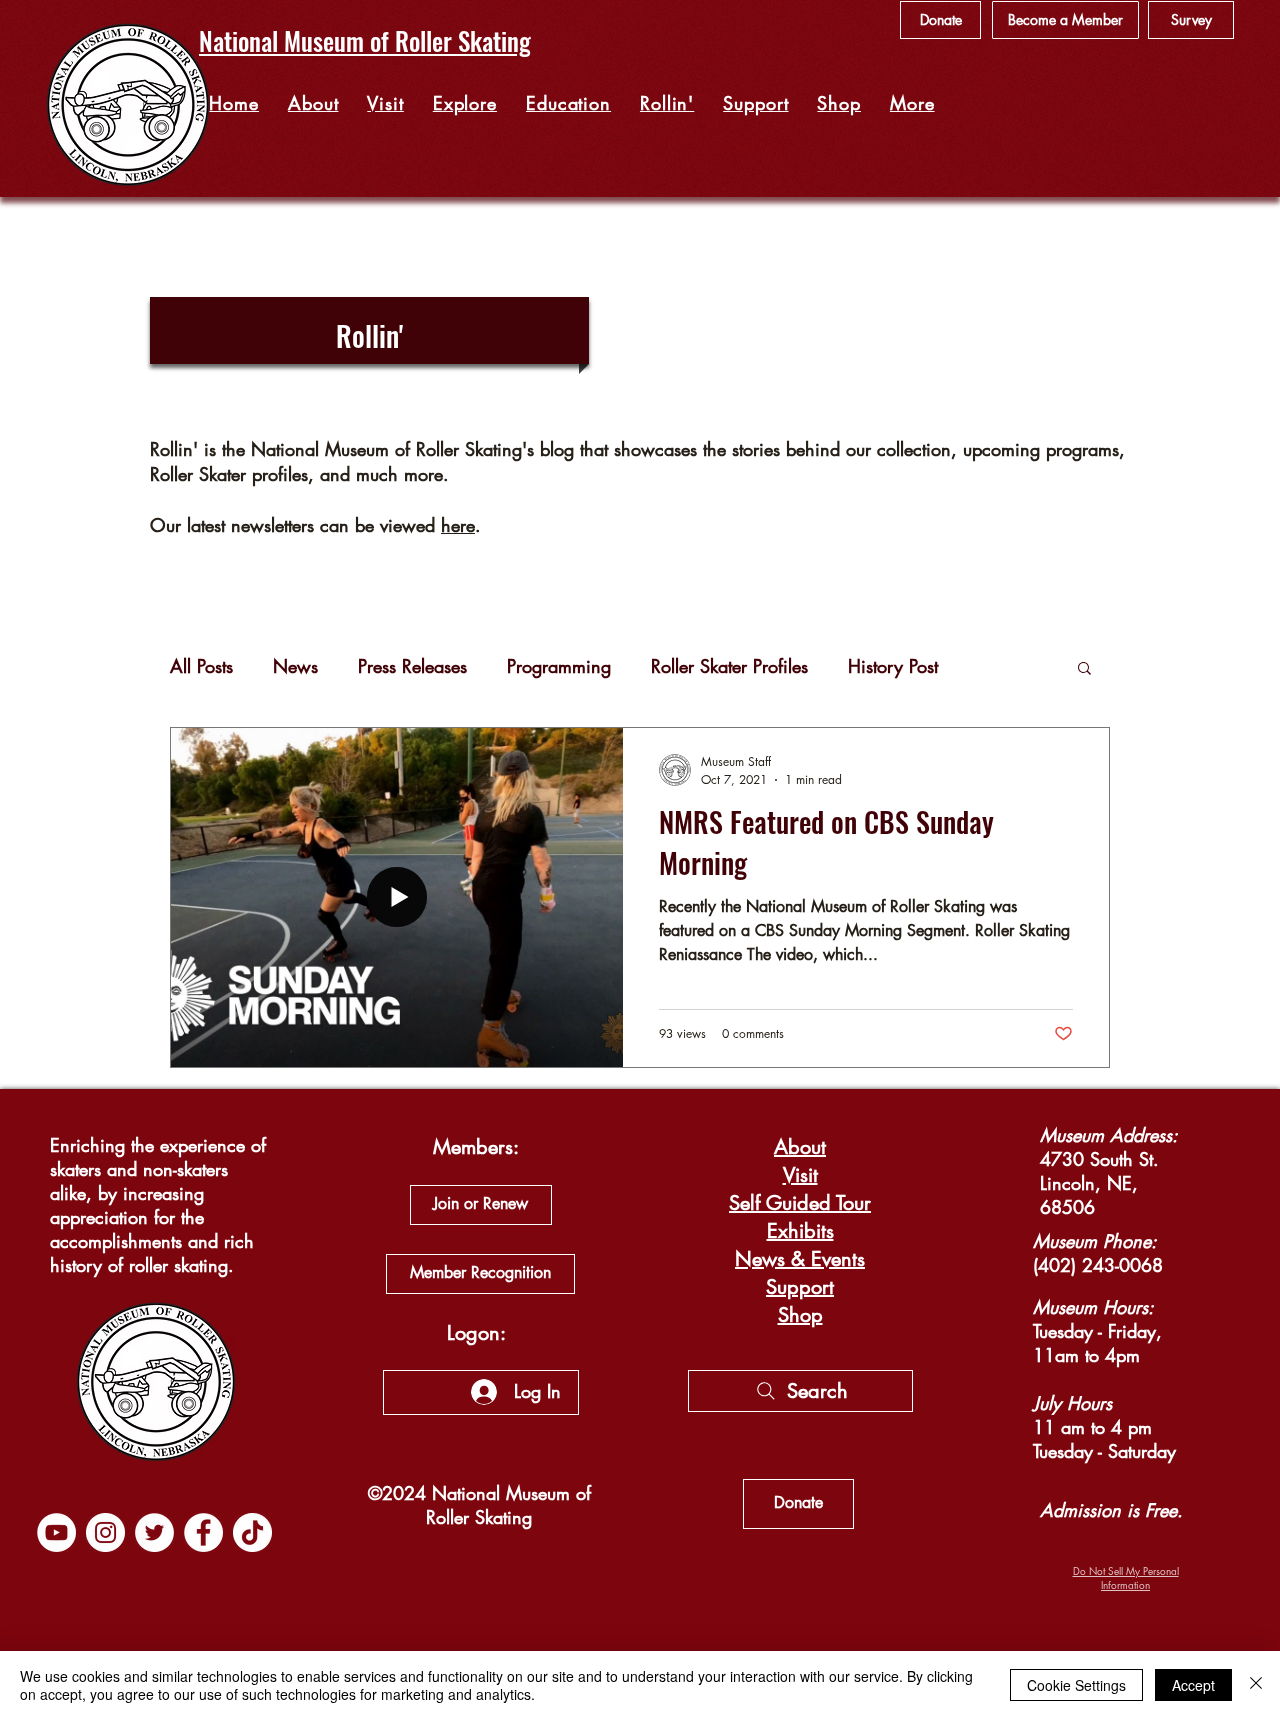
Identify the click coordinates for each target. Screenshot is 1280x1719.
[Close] (1256, 1685)
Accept (1193, 1685)
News (295, 666)
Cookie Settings (1076, 1685)
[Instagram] (105, 1532)
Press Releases (412, 666)
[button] (464, 103)
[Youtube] (56, 1532)
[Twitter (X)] (154, 1532)
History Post (893, 666)
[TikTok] (252, 1532)
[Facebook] (203, 1532)
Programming (559, 666)
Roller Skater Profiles (729, 666)
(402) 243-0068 (1098, 1265)
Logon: (476, 1333)
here (458, 525)
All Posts (201, 666)
